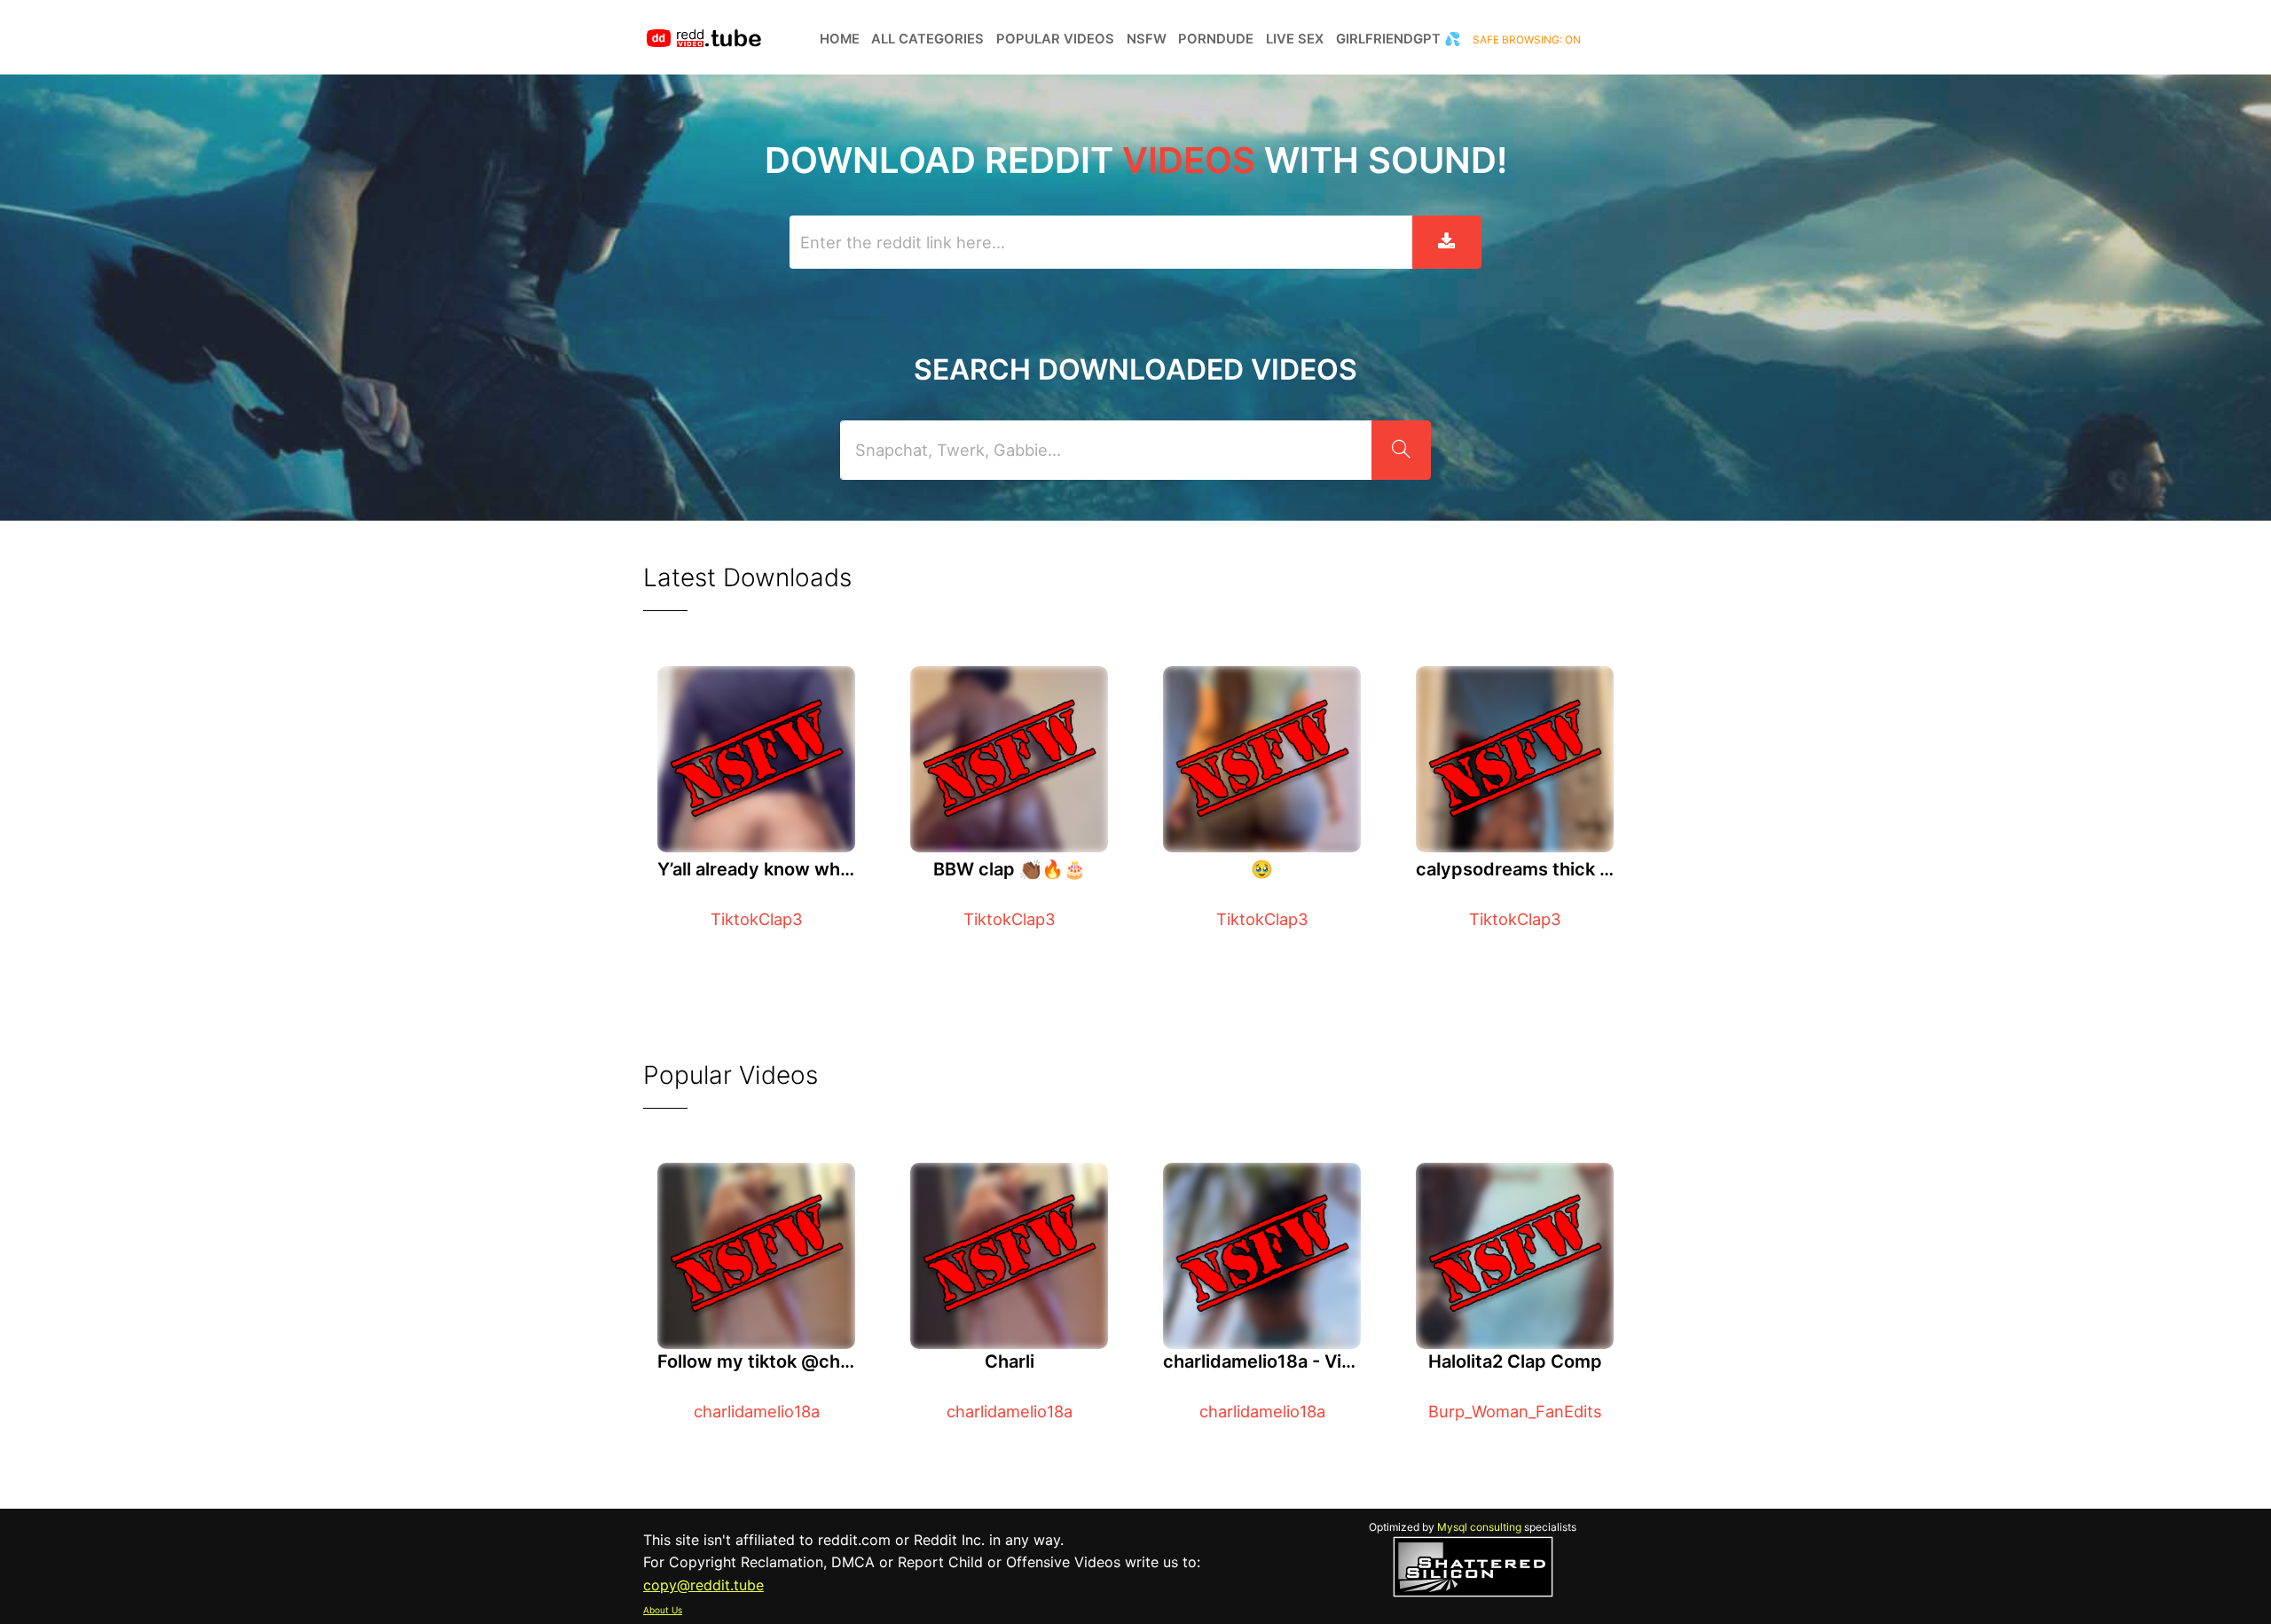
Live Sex (1295, 39)
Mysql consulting (1479, 1527)
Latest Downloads (747, 577)
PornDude (1216, 39)
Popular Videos (1055, 39)
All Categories (927, 39)
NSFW (1147, 39)
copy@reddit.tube (703, 1585)
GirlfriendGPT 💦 (1399, 39)
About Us (663, 1610)
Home (840, 39)
